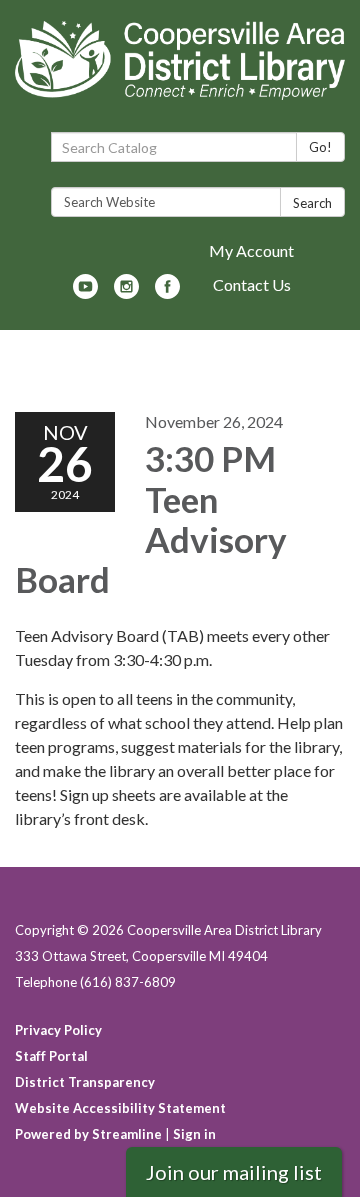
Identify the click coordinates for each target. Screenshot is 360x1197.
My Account (251, 250)
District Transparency (85, 1082)
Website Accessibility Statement (120, 1108)
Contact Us (252, 284)
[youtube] (85, 292)
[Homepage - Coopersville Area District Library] (180, 70)
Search (312, 203)
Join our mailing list (234, 1172)
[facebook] (167, 292)
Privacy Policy (58, 1030)
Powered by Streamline (88, 1134)
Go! (320, 147)
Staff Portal (51, 1056)
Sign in (194, 1134)
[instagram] (126, 292)
